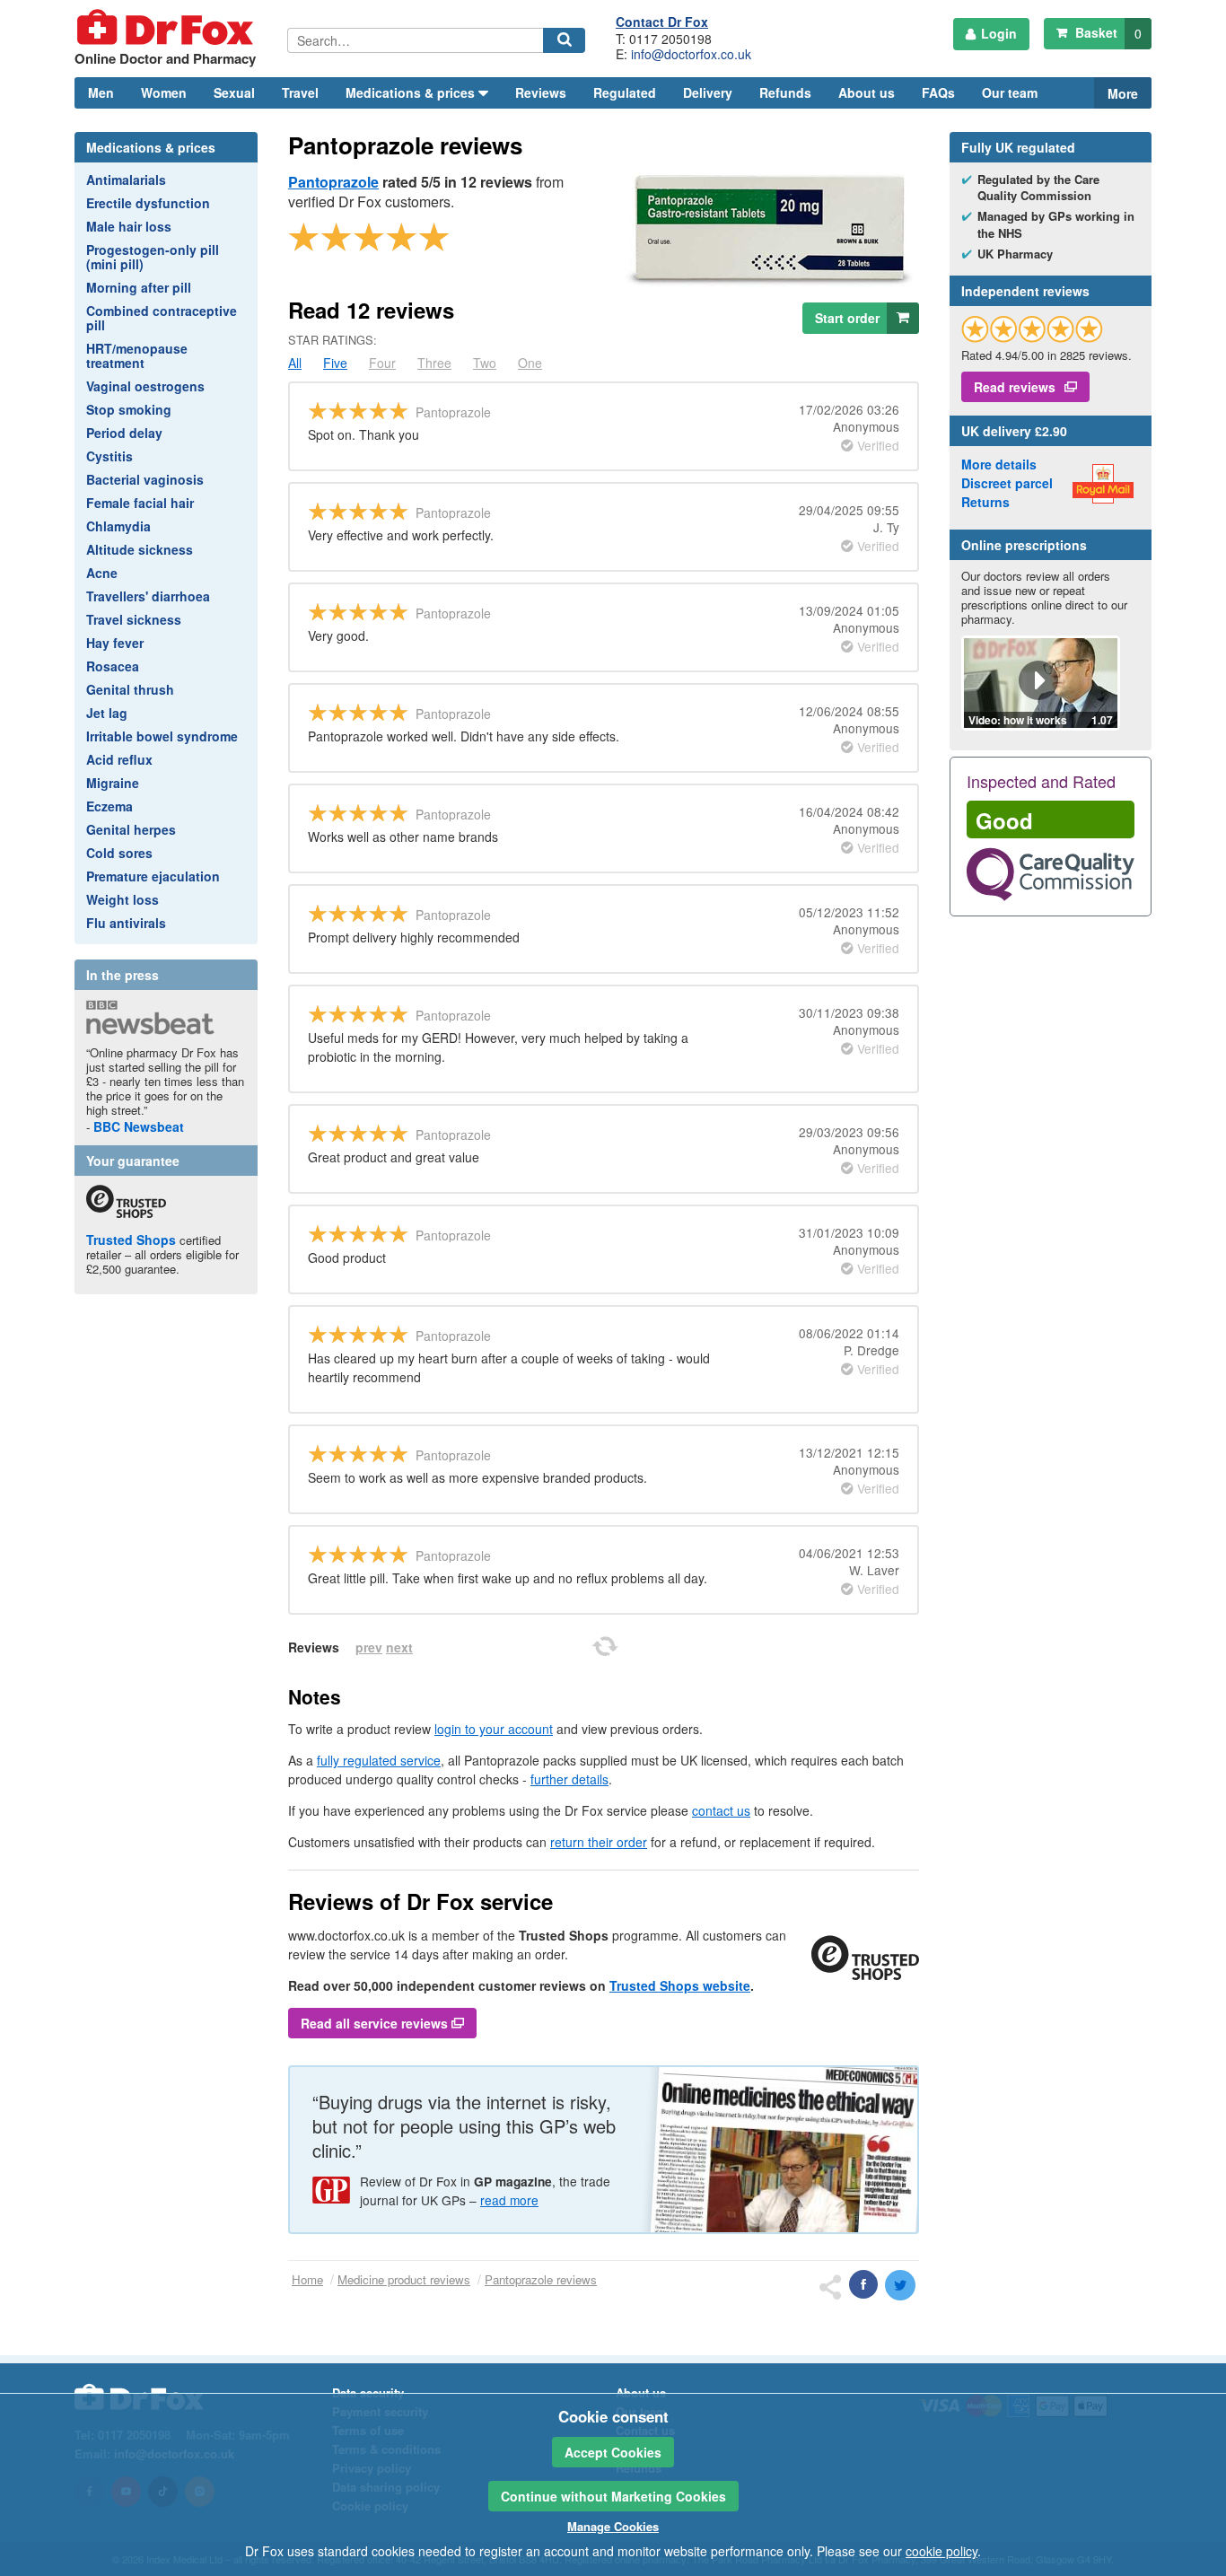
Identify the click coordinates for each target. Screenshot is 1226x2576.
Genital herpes (131, 829)
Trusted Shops (131, 1240)
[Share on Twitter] (900, 2285)
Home (307, 2279)
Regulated (625, 92)
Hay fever (115, 643)
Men (101, 92)
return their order (599, 1842)
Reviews (541, 92)
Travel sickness (134, 619)
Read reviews (1015, 387)
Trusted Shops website (680, 1985)
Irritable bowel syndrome (162, 736)
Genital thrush (130, 689)
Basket (1107, 33)
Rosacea (113, 666)
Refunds (785, 92)
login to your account (494, 1729)
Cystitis (109, 456)
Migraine (113, 783)
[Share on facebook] (863, 2284)
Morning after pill (139, 287)
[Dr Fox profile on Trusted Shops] (126, 1201)
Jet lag (107, 713)
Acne (102, 573)
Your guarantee (133, 1161)
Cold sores (119, 853)
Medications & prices (151, 147)
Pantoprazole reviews (541, 2279)
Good (1004, 820)
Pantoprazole (333, 182)
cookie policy (941, 2551)
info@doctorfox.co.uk (691, 54)
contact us (721, 1810)
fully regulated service (379, 1760)
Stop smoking (129, 409)
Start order (847, 318)
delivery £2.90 (1014, 431)
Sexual (234, 92)
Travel (300, 92)
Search (567, 52)
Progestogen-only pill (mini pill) (153, 257)
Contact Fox (662, 22)
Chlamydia (118, 526)
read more (509, 2200)
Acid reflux (119, 759)
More (1123, 93)
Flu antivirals (126, 923)
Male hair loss (129, 226)
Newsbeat (139, 1126)
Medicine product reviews (404, 2279)
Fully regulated (1018, 147)
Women (164, 92)
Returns (985, 502)
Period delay (124, 433)
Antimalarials (126, 180)
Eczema (109, 806)
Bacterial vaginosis (145, 479)
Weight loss (123, 899)
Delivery (708, 92)
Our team (1010, 92)
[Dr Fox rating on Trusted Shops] (1032, 329)
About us (867, 92)
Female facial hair (140, 503)
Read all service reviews (376, 2023)
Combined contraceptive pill (162, 318)
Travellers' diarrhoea (148, 596)
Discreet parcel (1007, 483)
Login (999, 33)
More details (999, 464)
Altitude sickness (140, 549)
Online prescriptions (1024, 545)
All (295, 363)
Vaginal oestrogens (145, 386)
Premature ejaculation (153, 876)
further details (569, 1779)
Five (335, 363)
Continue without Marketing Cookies (613, 2496)
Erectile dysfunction (148, 203)
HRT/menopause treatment (137, 355)
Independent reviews (1025, 291)
